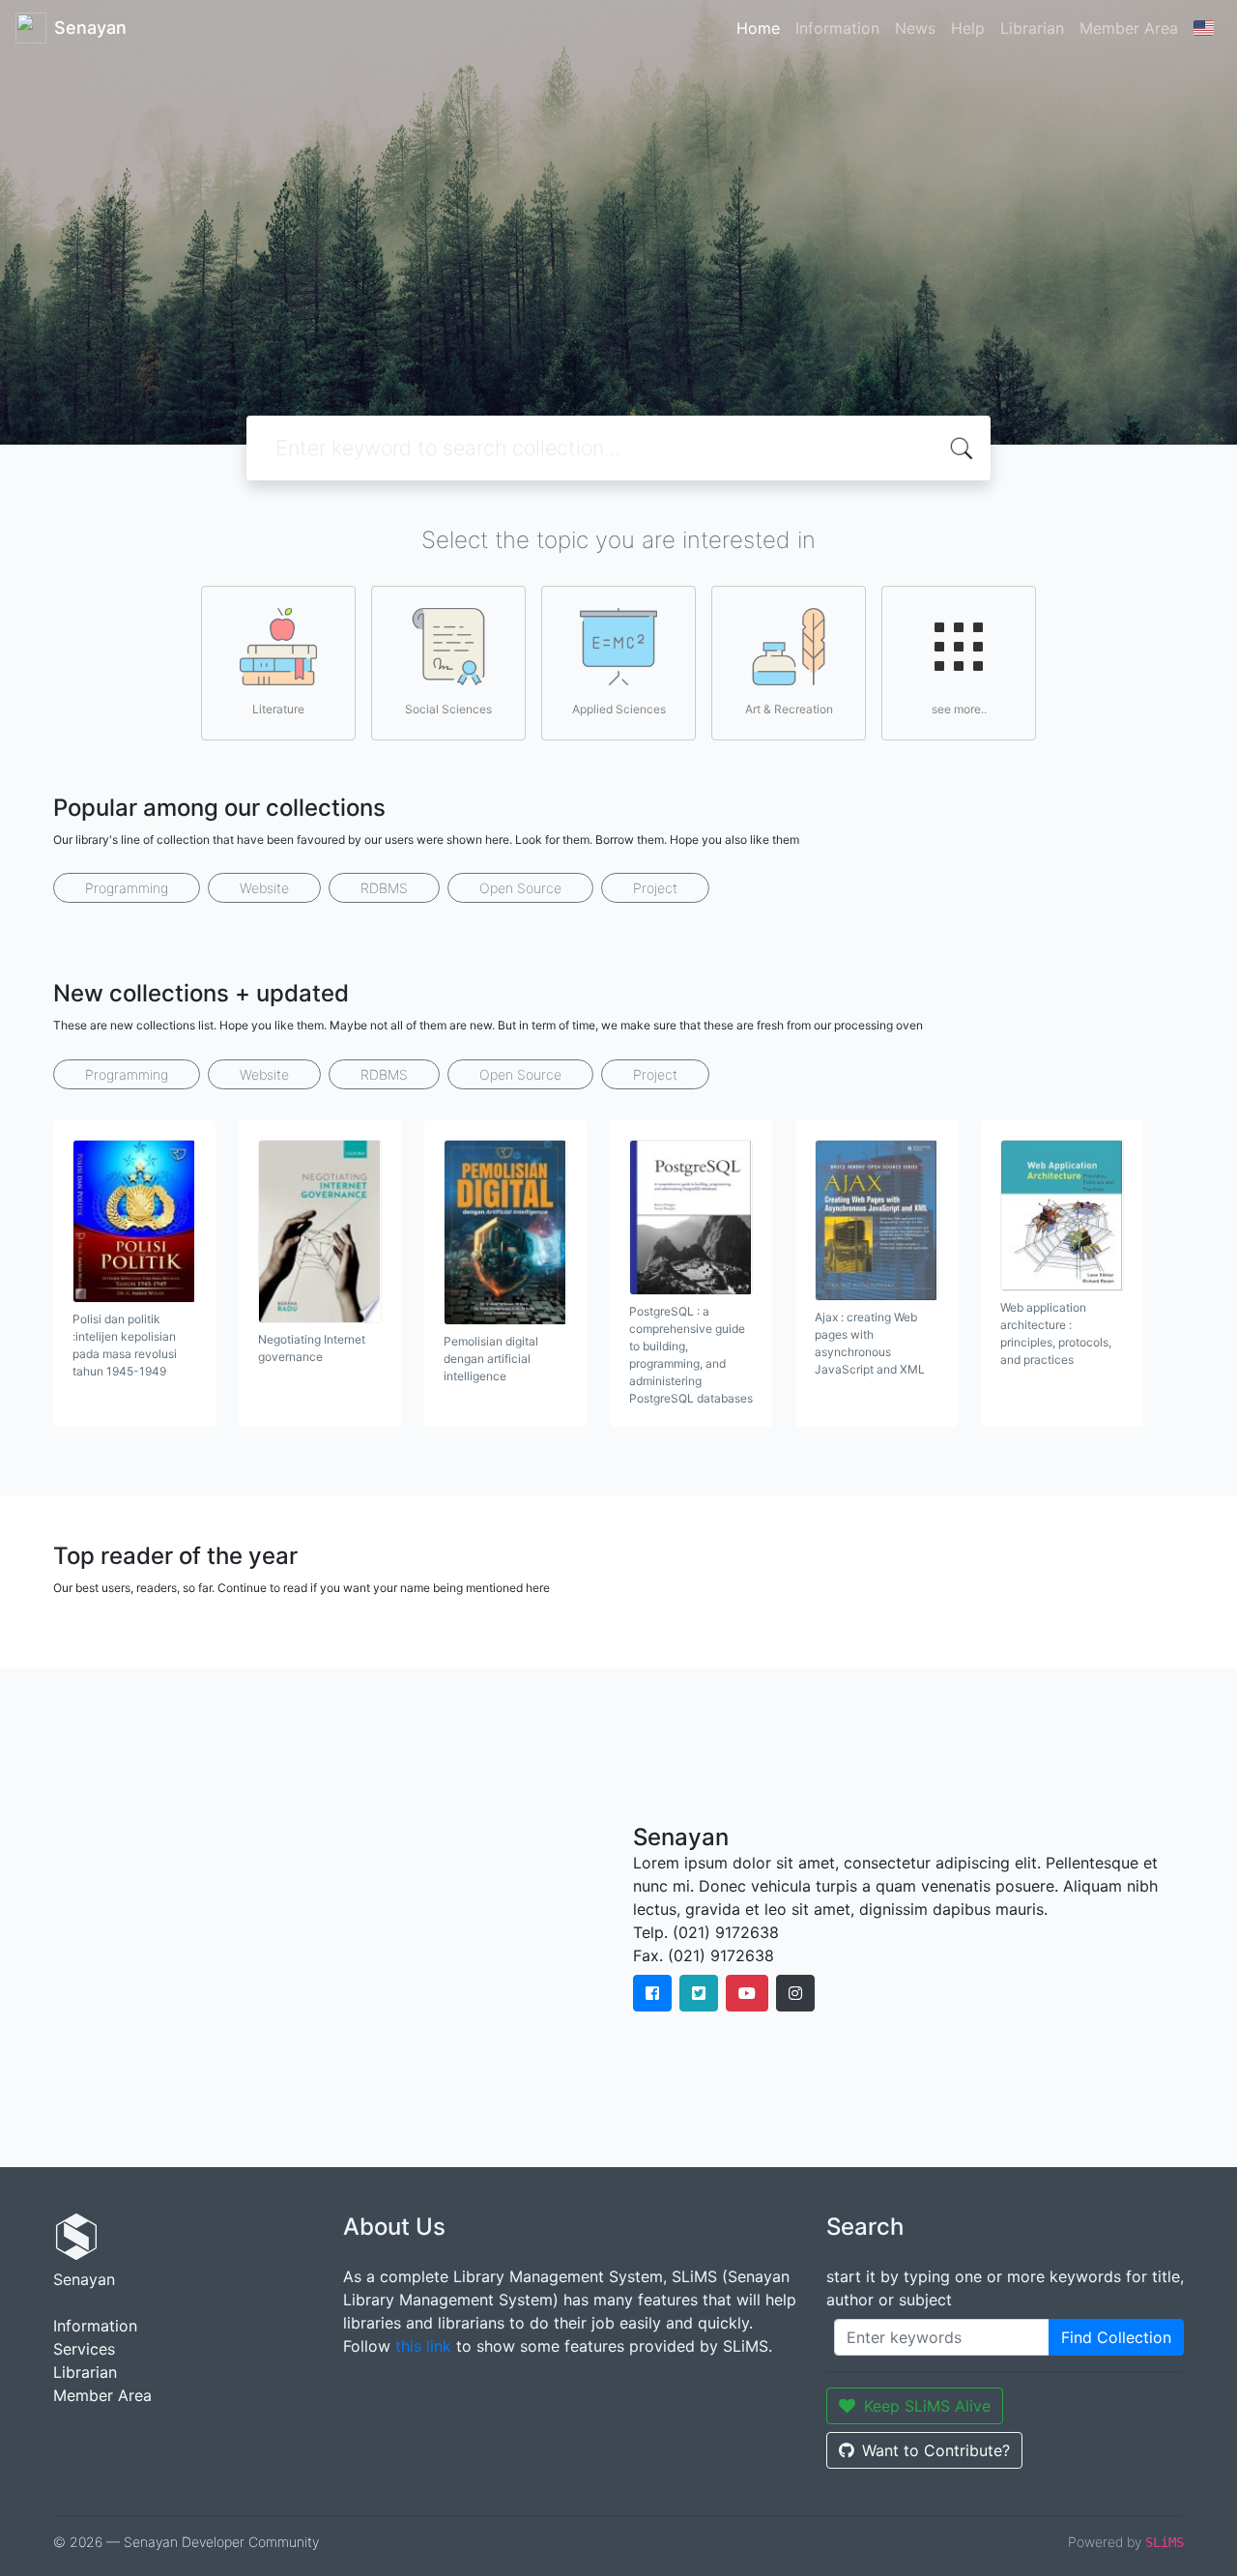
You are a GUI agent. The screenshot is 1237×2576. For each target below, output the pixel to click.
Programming (127, 888)
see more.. (959, 709)
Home (758, 28)
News (915, 28)
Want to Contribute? (936, 2450)
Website (264, 888)
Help (968, 28)
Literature (278, 709)
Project (655, 888)
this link (423, 2346)
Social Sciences (448, 709)
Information (837, 28)
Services (84, 2349)
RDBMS (384, 888)
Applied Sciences (619, 709)
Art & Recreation (789, 709)
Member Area (1129, 28)
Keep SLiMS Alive (927, 2406)
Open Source (520, 888)
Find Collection (1116, 2337)
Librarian (1032, 28)
